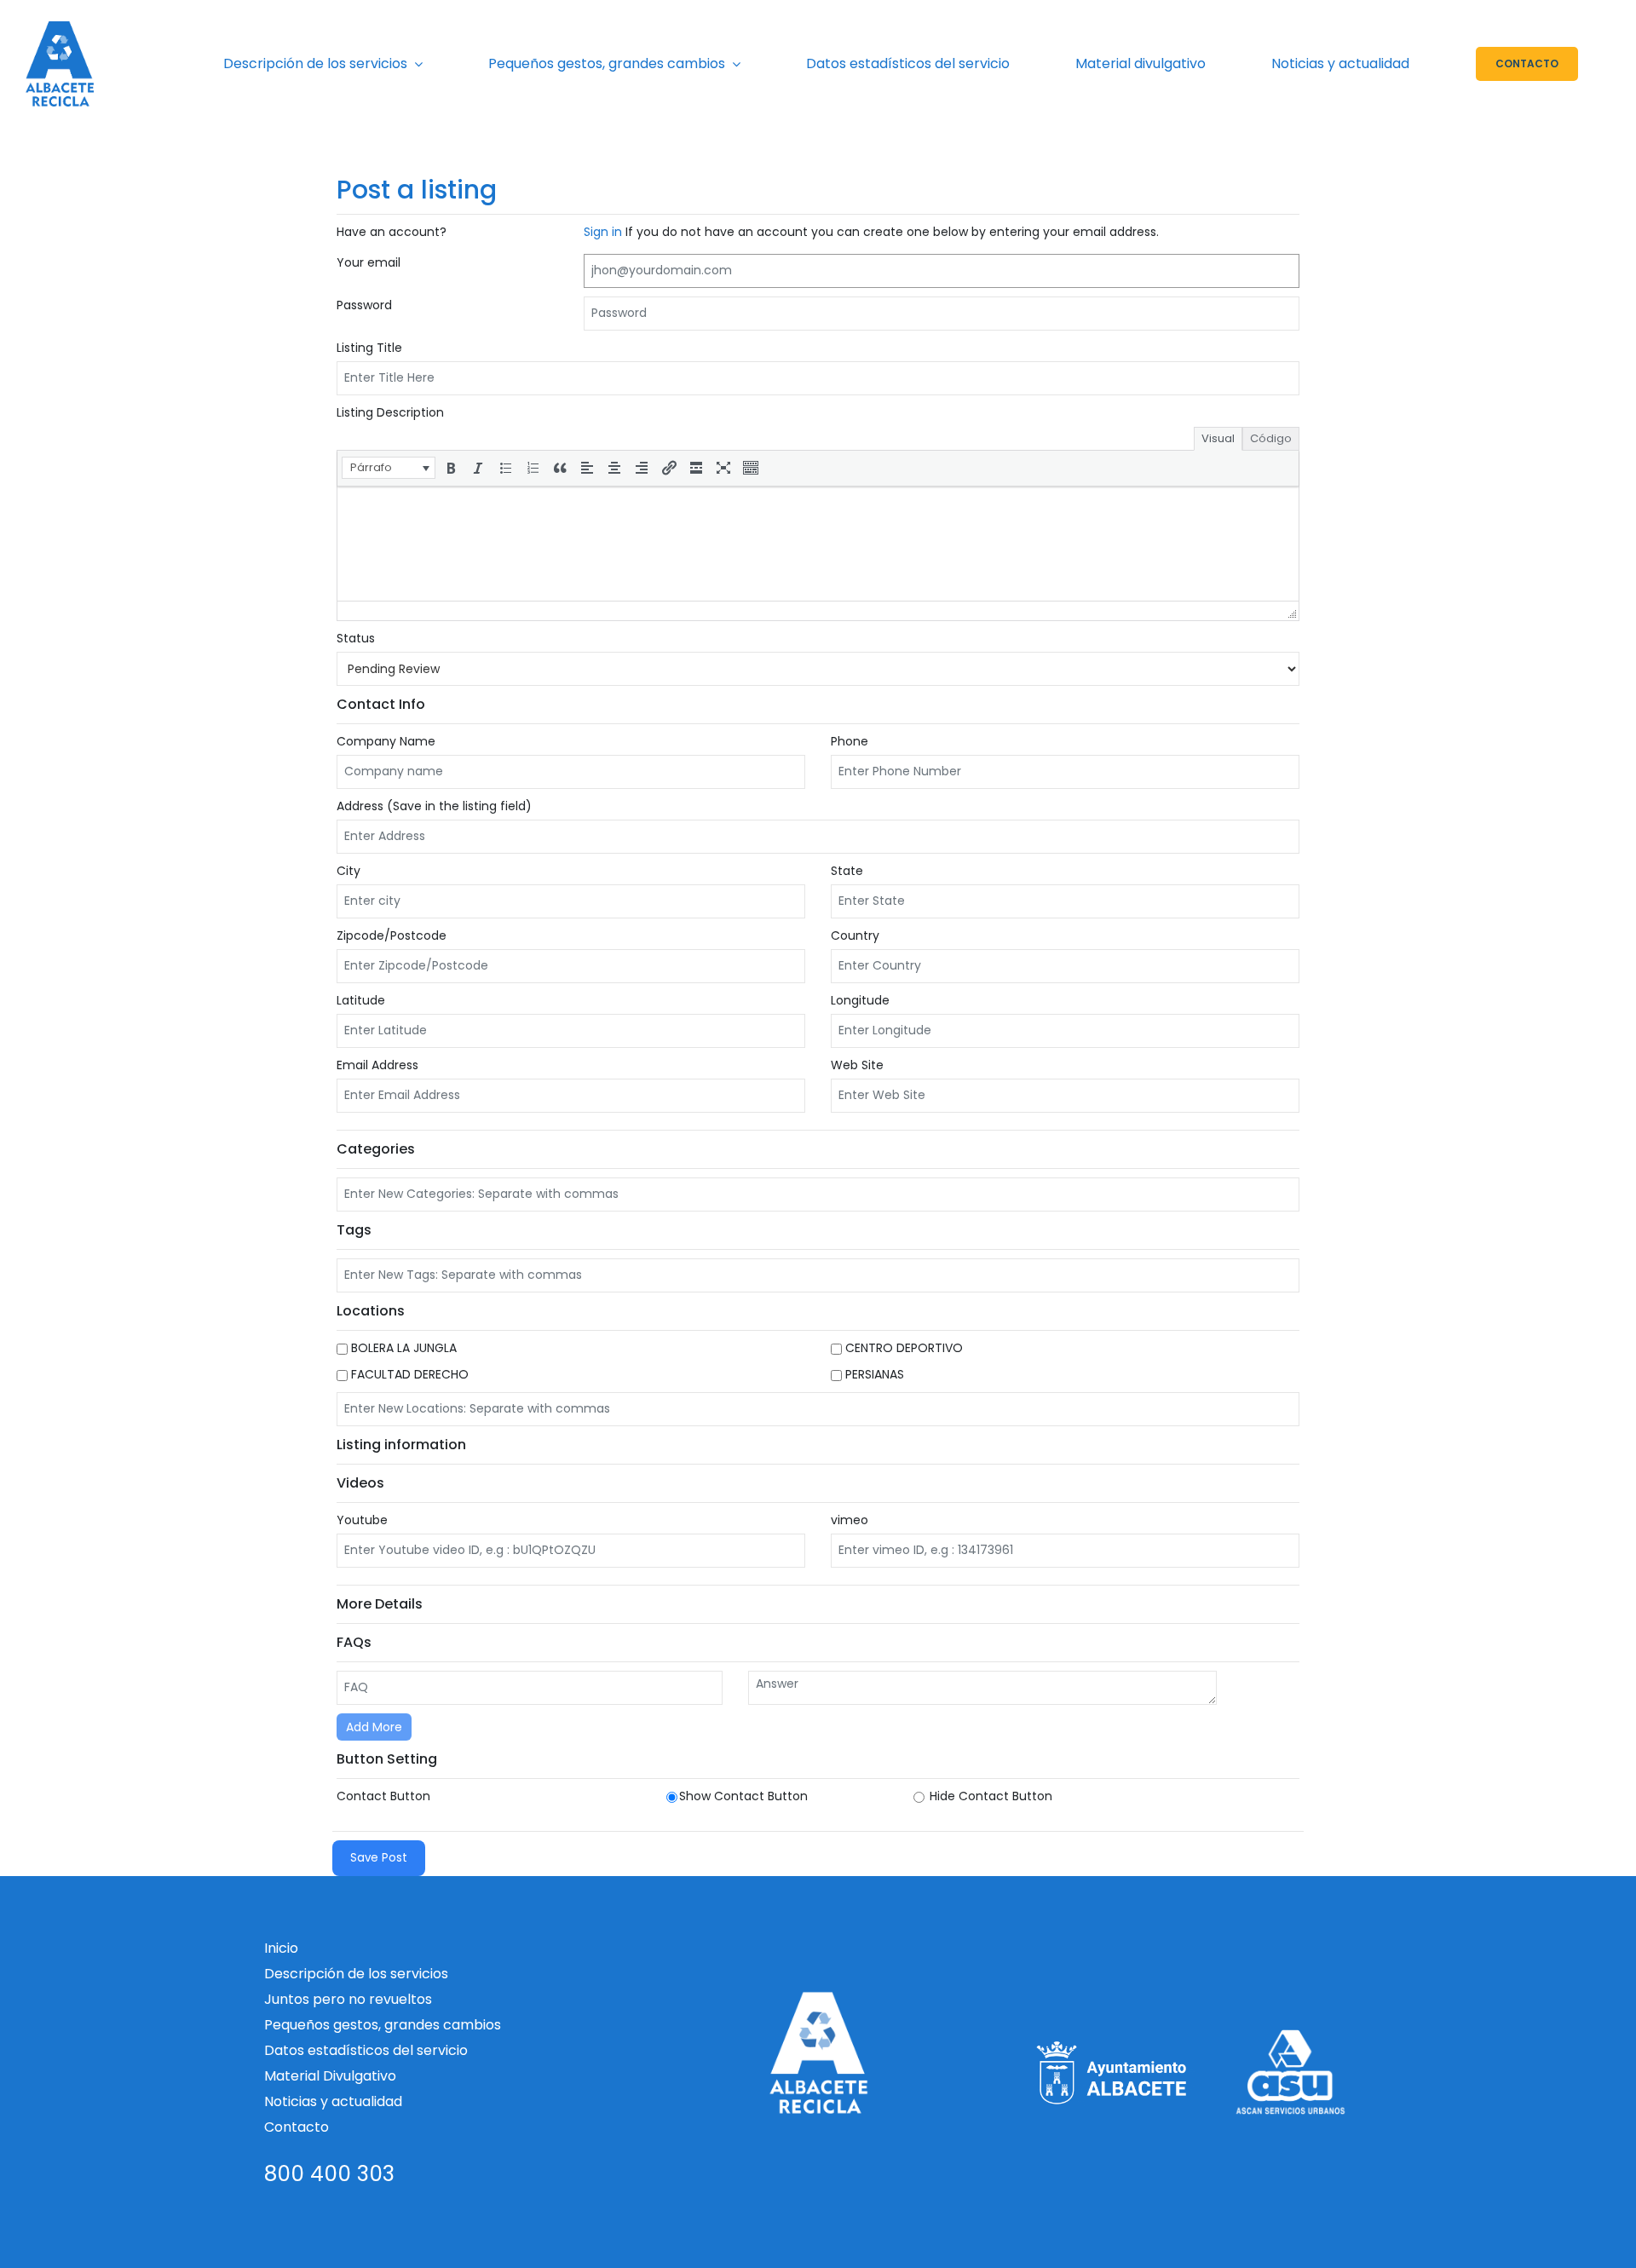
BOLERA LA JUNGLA (402, 1348)
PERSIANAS (873, 1374)
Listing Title (369, 348)
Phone (850, 741)
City (349, 871)
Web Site (857, 1065)
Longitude (860, 1000)
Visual (1218, 438)
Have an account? (392, 232)
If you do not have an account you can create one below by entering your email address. (871, 232)
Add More (374, 1727)
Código (1271, 438)
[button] (389, 468)
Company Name (386, 741)
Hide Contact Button (989, 1796)
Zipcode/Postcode (392, 935)
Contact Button (383, 1796)
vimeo (850, 1520)
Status (356, 638)
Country (855, 935)
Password (364, 305)
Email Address (377, 1065)
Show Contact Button (743, 1796)
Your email (369, 262)
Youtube (362, 1520)
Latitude (361, 1000)
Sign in (605, 232)
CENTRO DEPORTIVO (902, 1348)
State (847, 871)
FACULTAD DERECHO (408, 1374)
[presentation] (389, 468)
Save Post (379, 1858)
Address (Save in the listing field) (434, 806)
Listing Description (390, 412)
